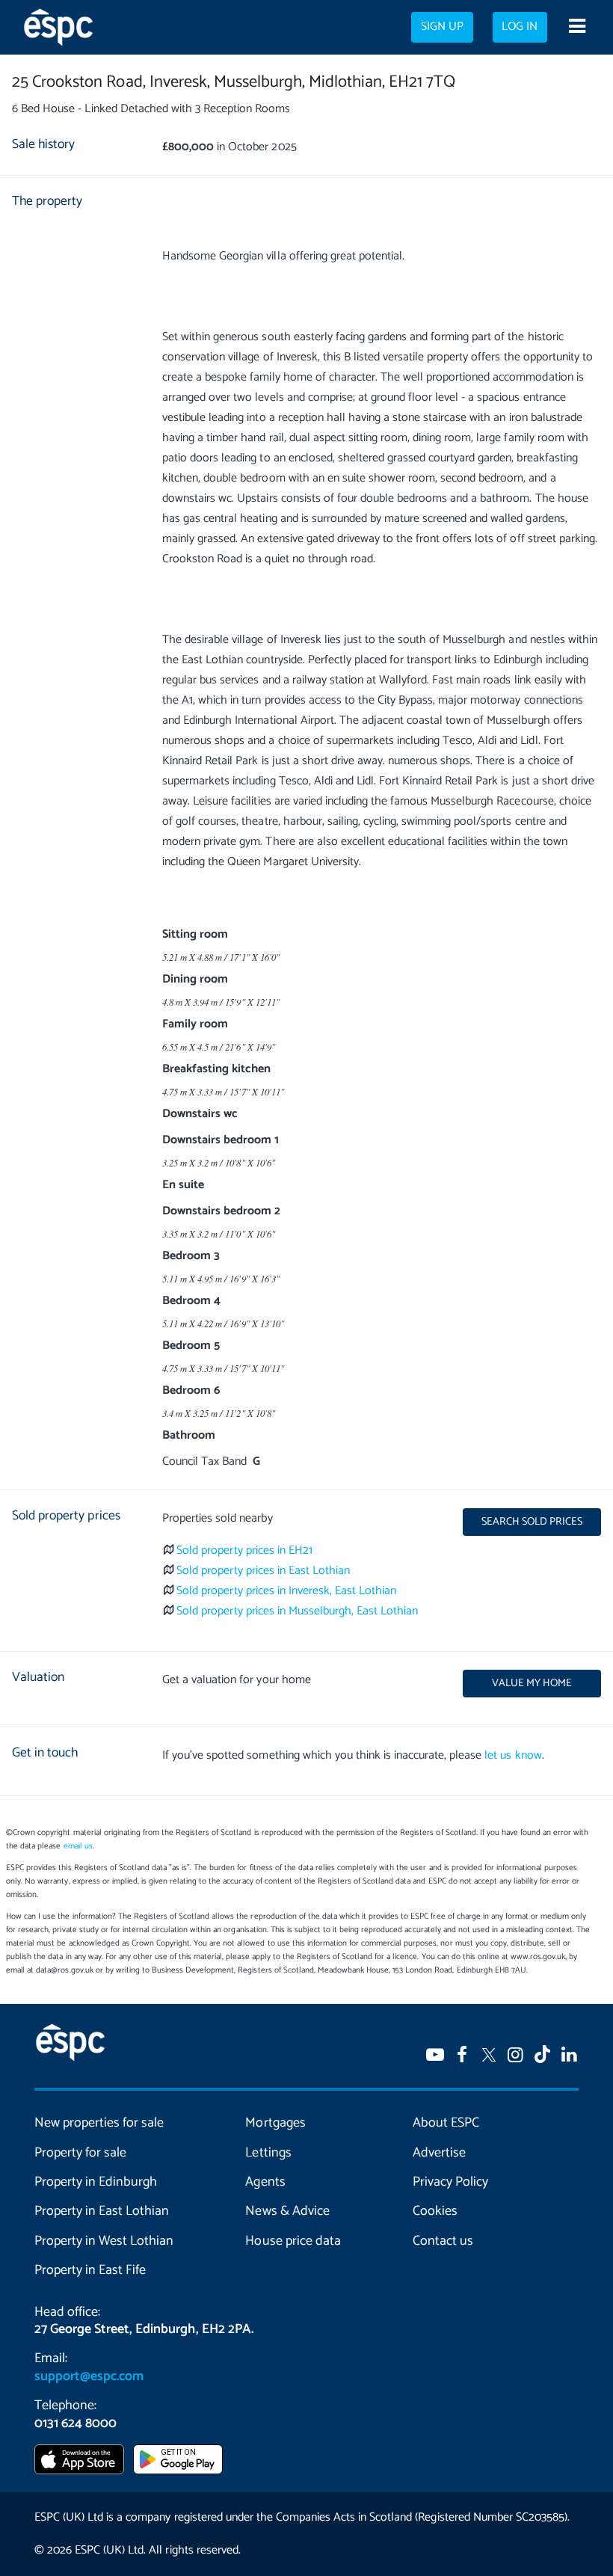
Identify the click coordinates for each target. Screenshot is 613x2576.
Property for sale (80, 2153)
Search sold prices (532, 1522)
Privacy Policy (450, 2182)
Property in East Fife (90, 2270)
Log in (520, 27)
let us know (513, 1755)
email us (78, 1846)
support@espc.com (89, 2376)
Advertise (439, 2153)
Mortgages (275, 2123)
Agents (265, 2182)
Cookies (435, 2211)
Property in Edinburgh (96, 2182)
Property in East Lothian (102, 2211)
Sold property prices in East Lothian (263, 1571)
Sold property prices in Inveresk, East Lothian (286, 1591)
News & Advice (287, 2211)
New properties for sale (99, 2123)
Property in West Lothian (104, 2241)
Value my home (532, 1683)
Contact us (443, 2241)
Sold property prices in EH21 (244, 1550)
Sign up (442, 27)
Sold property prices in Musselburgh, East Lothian (297, 1611)
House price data (293, 2241)
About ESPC (446, 2123)
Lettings (268, 2153)
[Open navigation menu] (577, 28)
